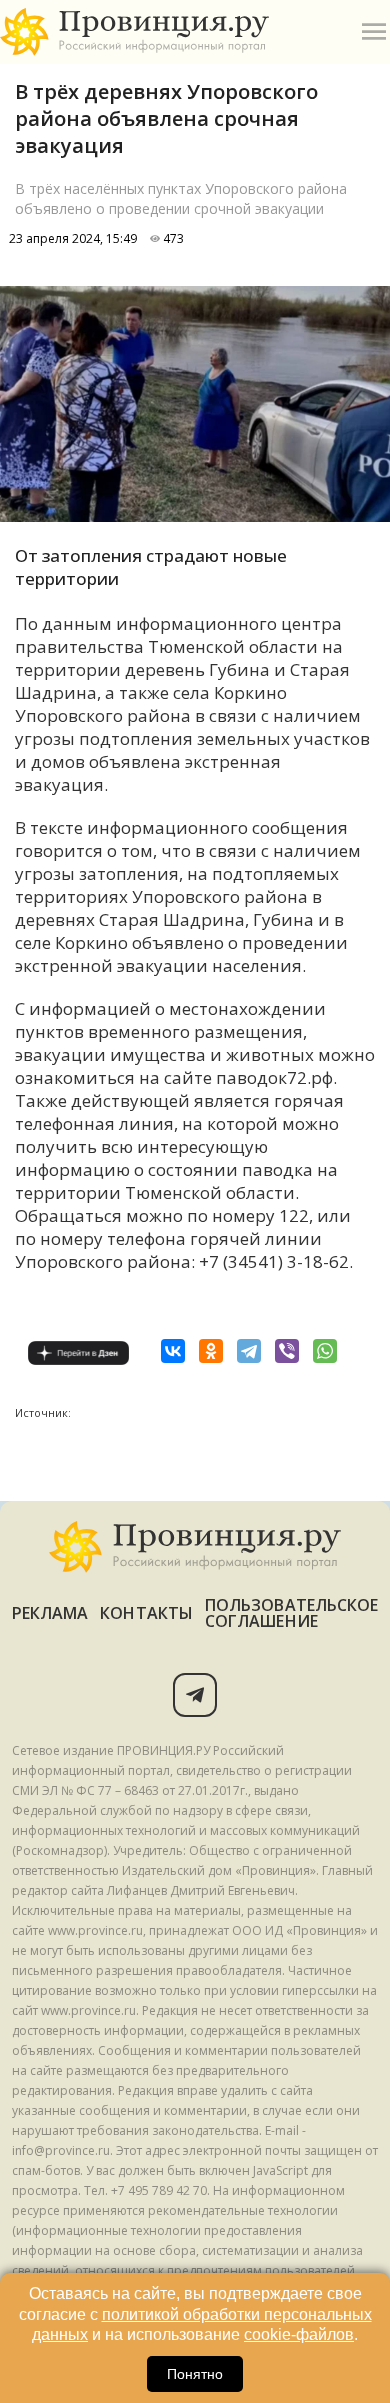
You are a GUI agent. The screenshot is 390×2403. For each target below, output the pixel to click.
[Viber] (287, 1351)
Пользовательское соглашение (291, 1613)
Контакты (146, 1613)
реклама (50, 1613)
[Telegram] (249, 1351)
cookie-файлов (299, 2334)
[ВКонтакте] (173, 1351)
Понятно (195, 2374)
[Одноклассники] (211, 1351)
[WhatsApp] (325, 1351)
